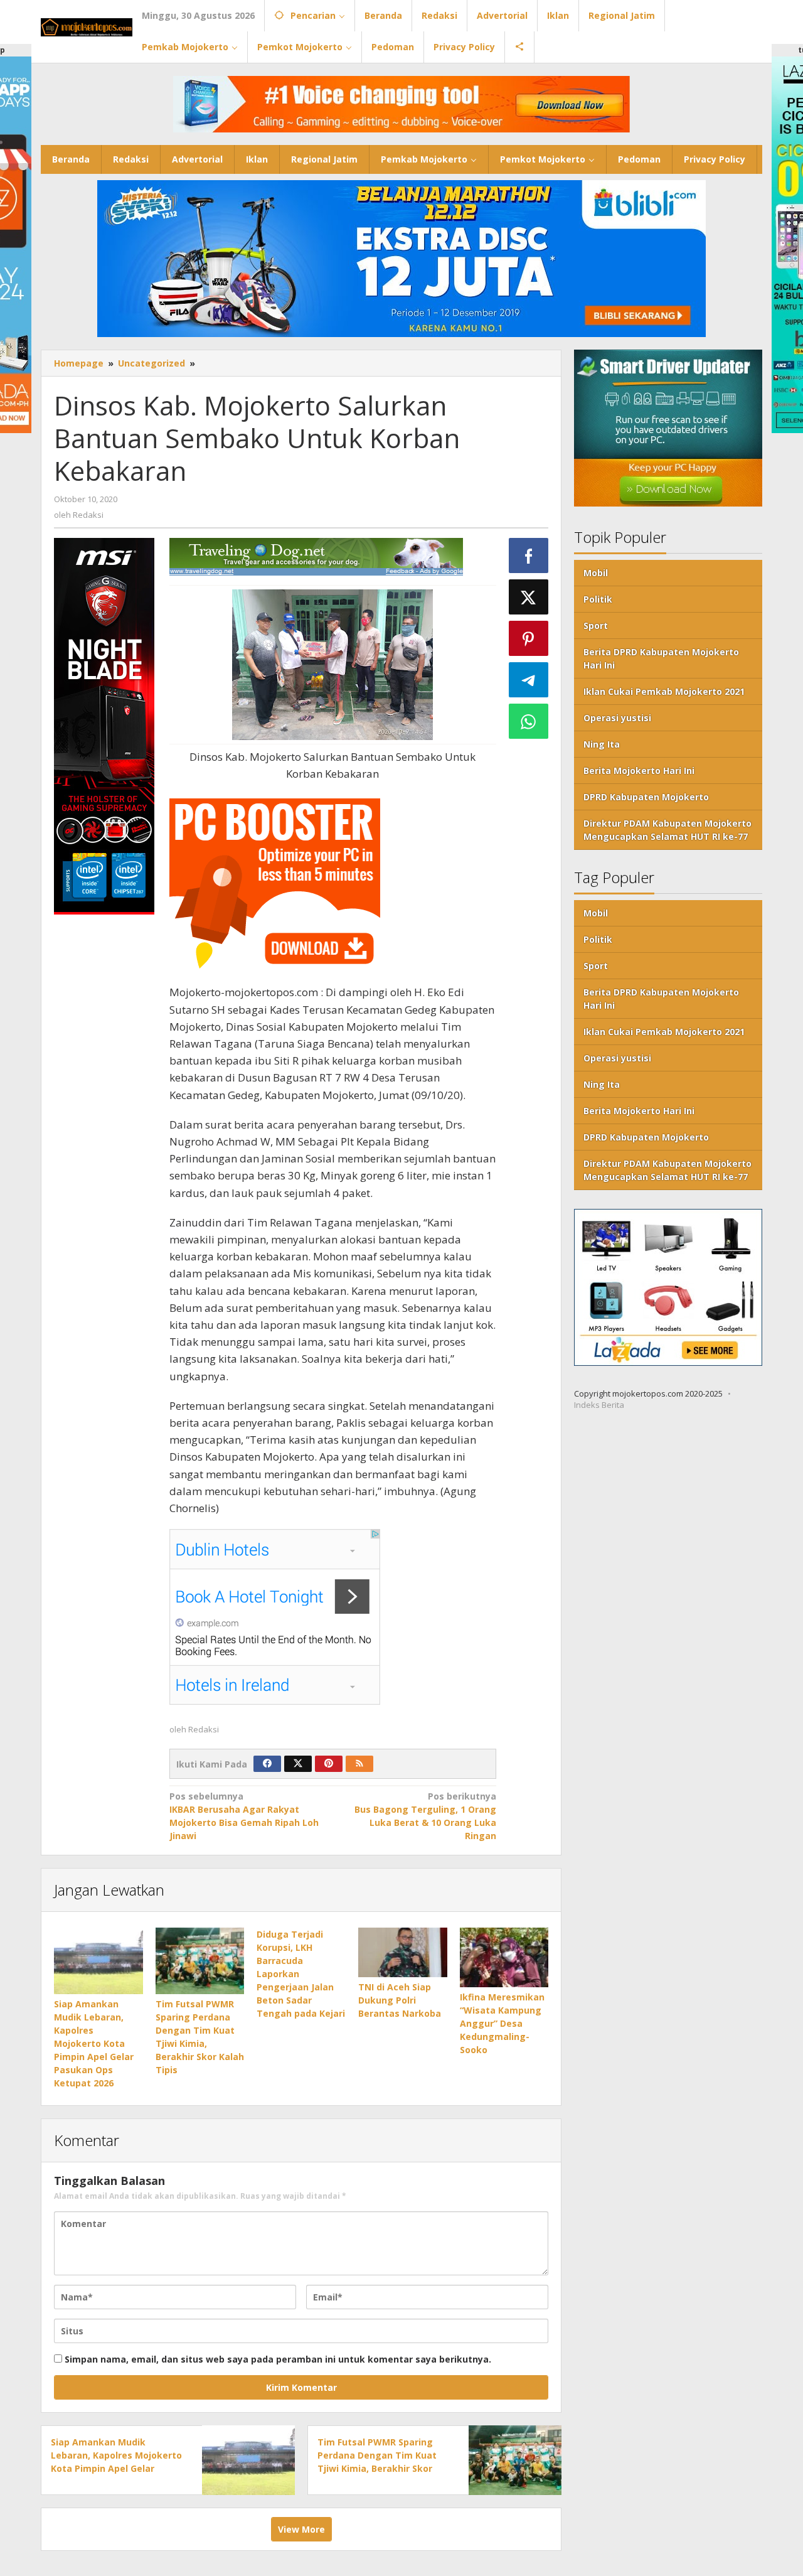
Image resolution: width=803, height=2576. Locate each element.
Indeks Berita (599, 1405)
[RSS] (359, 1764)
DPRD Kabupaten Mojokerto (646, 797)
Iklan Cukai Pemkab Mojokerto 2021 (664, 691)
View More (301, 2529)
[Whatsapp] (529, 721)
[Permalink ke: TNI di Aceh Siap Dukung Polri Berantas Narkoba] (403, 1952)
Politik (598, 599)
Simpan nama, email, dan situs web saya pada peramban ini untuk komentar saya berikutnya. (278, 2359)
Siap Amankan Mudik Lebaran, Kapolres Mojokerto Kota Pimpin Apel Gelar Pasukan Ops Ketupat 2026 (94, 2043)
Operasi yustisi (617, 718)
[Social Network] (520, 47)
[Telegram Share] (529, 680)
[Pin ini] (529, 638)
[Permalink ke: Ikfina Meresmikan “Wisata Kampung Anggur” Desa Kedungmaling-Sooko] (504, 1957)
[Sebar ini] (529, 555)
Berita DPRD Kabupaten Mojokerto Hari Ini (661, 658)
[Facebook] (267, 1764)
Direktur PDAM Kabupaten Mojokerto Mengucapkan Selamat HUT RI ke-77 (667, 830)
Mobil (596, 573)
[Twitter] (298, 1764)
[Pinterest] (329, 1764)
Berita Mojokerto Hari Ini (639, 770)
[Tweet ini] (529, 597)
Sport (596, 625)
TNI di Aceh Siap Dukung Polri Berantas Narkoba (400, 2000)
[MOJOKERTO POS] (87, 26)
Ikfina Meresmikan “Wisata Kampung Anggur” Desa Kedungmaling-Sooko (502, 2023)
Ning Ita (602, 744)
